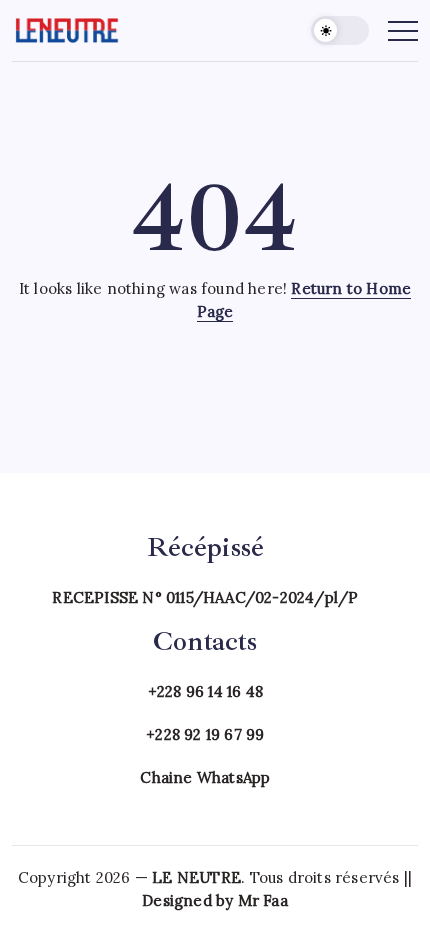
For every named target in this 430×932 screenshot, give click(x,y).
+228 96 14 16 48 (205, 691)
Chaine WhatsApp (205, 777)
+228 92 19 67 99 (205, 734)
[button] (340, 30)
